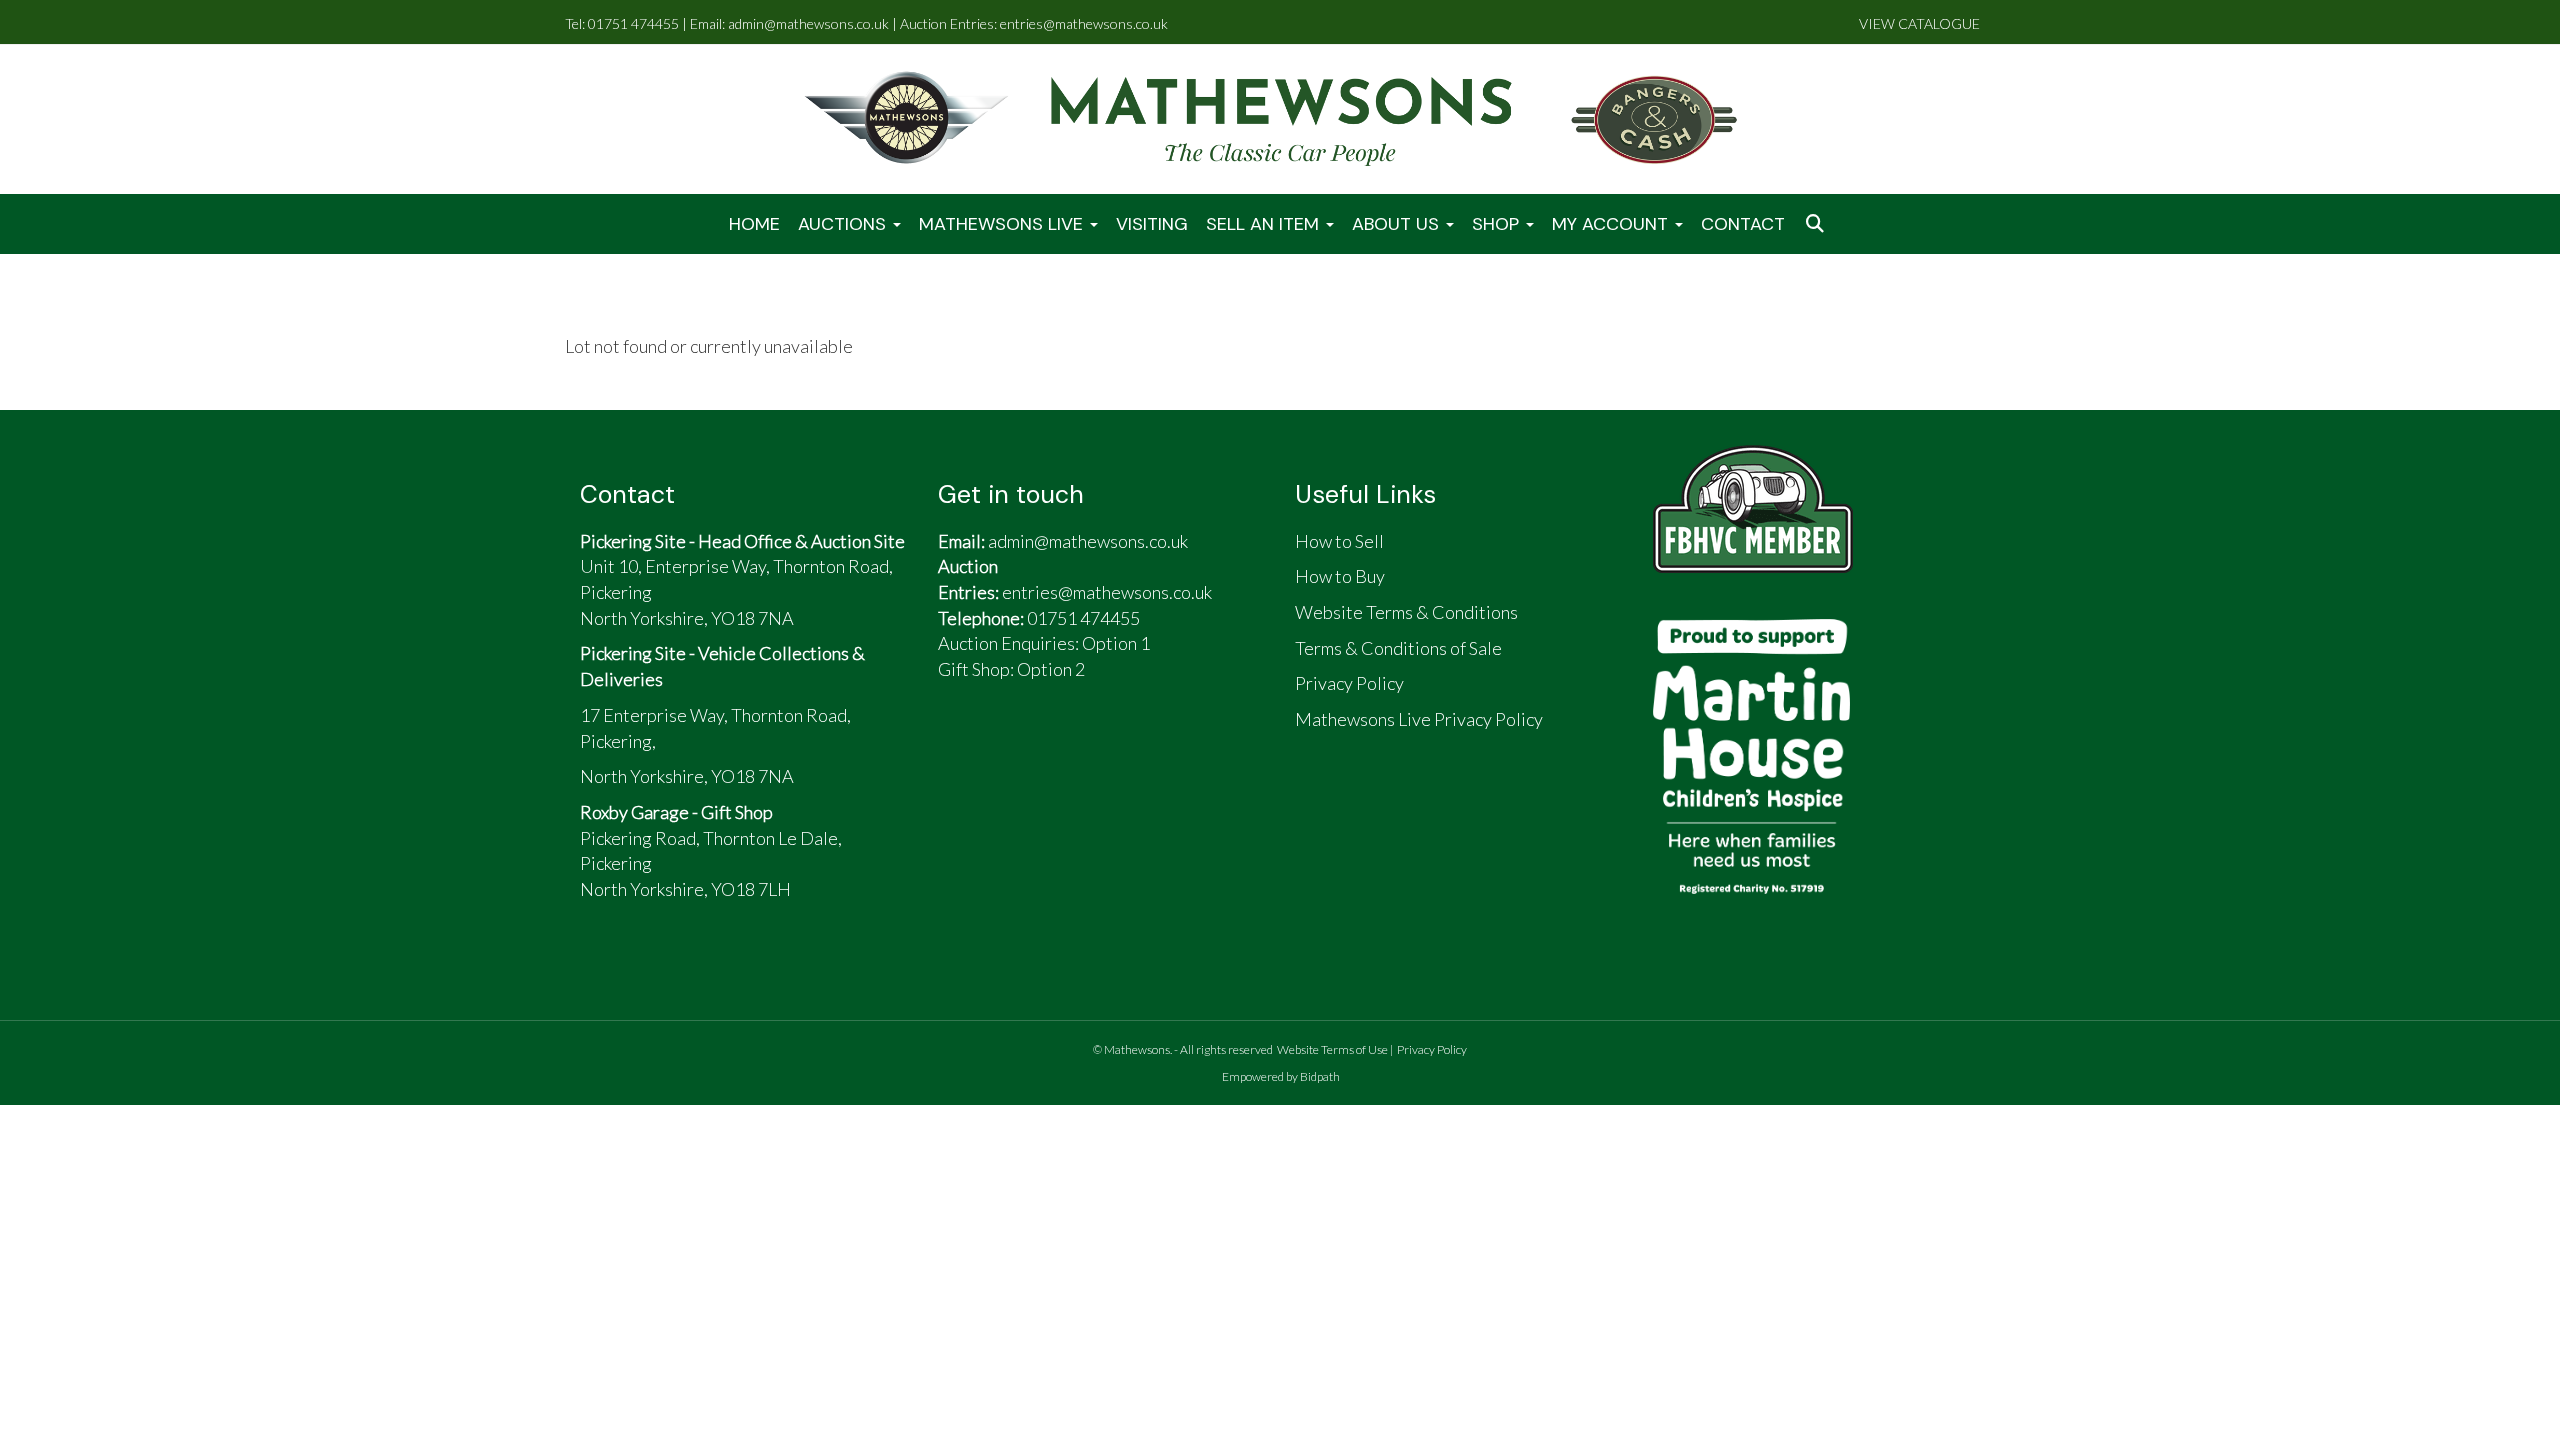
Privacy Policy (1432, 1049)
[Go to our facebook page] (963, 750)
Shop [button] (1498, 224)
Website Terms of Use (1332, 1049)
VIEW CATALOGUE (1919, 23)
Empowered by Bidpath (1281, 1076)
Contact (1743, 224)
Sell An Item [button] (1265, 224)
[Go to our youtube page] (1056, 750)
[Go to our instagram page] (1109, 750)
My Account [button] (1612, 224)
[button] (1817, 224)
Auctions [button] (844, 224)
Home (754, 224)
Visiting (1152, 224)
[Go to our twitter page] (1010, 750)
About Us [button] (1398, 224)
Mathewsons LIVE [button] (1003, 224)
